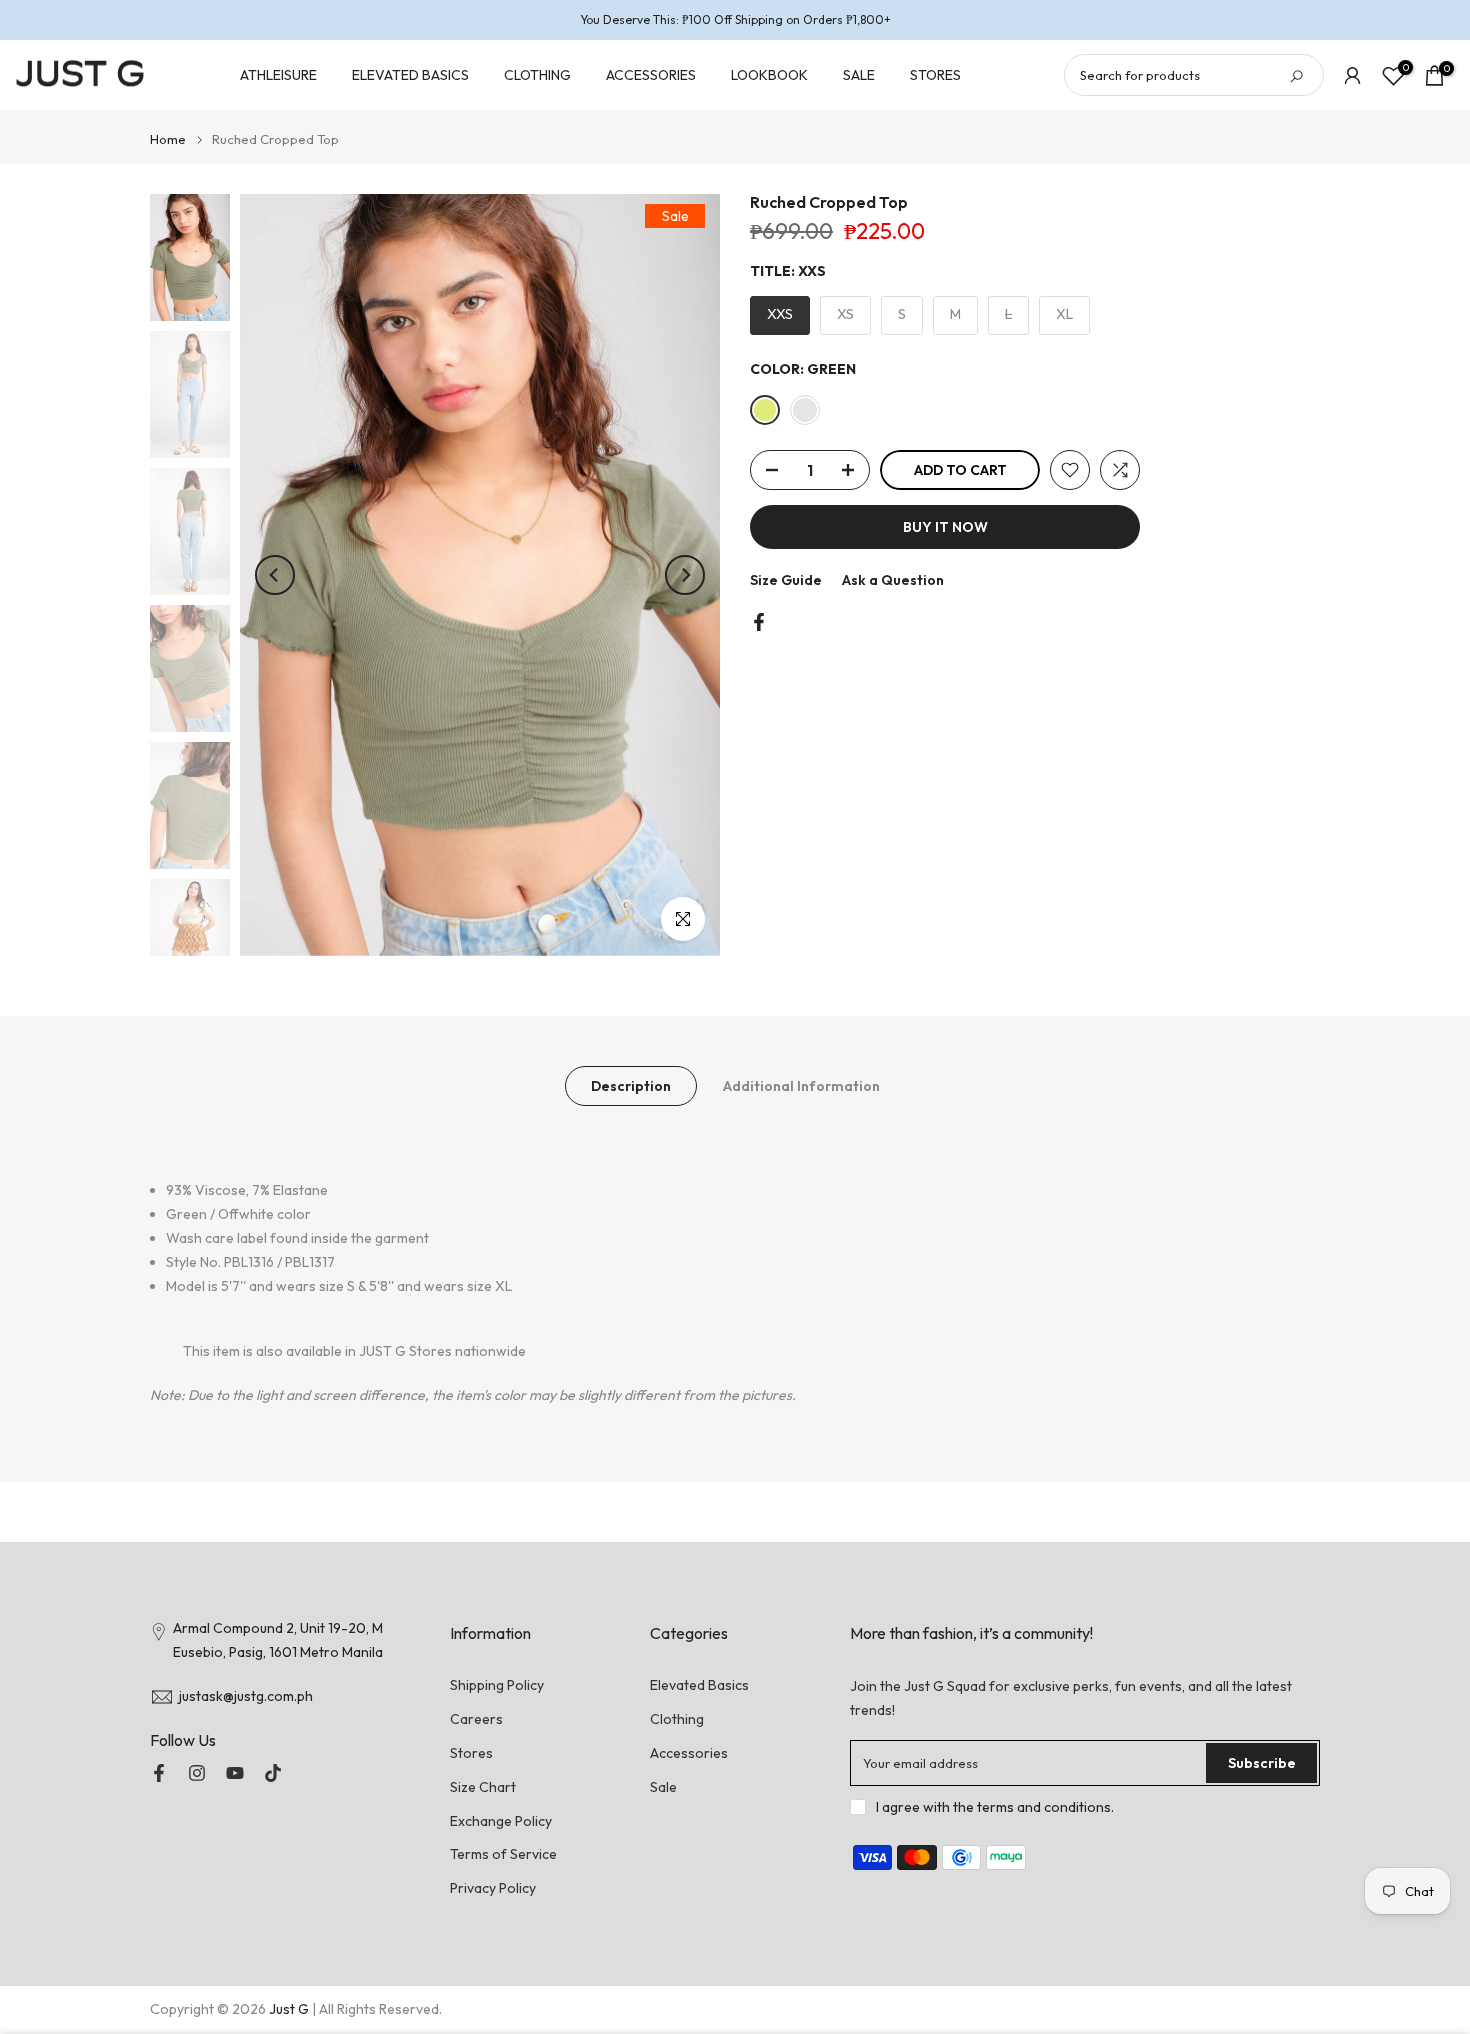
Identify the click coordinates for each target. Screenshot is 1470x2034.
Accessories (689, 1753)
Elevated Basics (699, 1685)
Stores (471, 1753)
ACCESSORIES (651, 75)
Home (168, 139)
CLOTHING (537, 75)
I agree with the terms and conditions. (995, 1807)
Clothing (677, 1719)
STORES (935, 75)
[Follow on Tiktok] (273, 1773)
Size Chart (483, 1787)
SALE (859, 75)
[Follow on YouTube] (235, 1773)
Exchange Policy (501, 1821)
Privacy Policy (493, 1888)
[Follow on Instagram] (197, 1773)
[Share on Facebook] (759, 622)
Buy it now (945, 527)
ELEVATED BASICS (410, 75)
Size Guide (786, 580)
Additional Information (801, 1085)
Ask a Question (893, 580)
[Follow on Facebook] (159, 1773)
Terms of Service (503, 1854)
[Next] (685, 575)
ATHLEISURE (278, 75)
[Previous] (275, 575)
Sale (663, 1787)
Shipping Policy (497, 1685)
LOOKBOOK (769, 75)
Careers (476, 1719)
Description (631, 1085)
